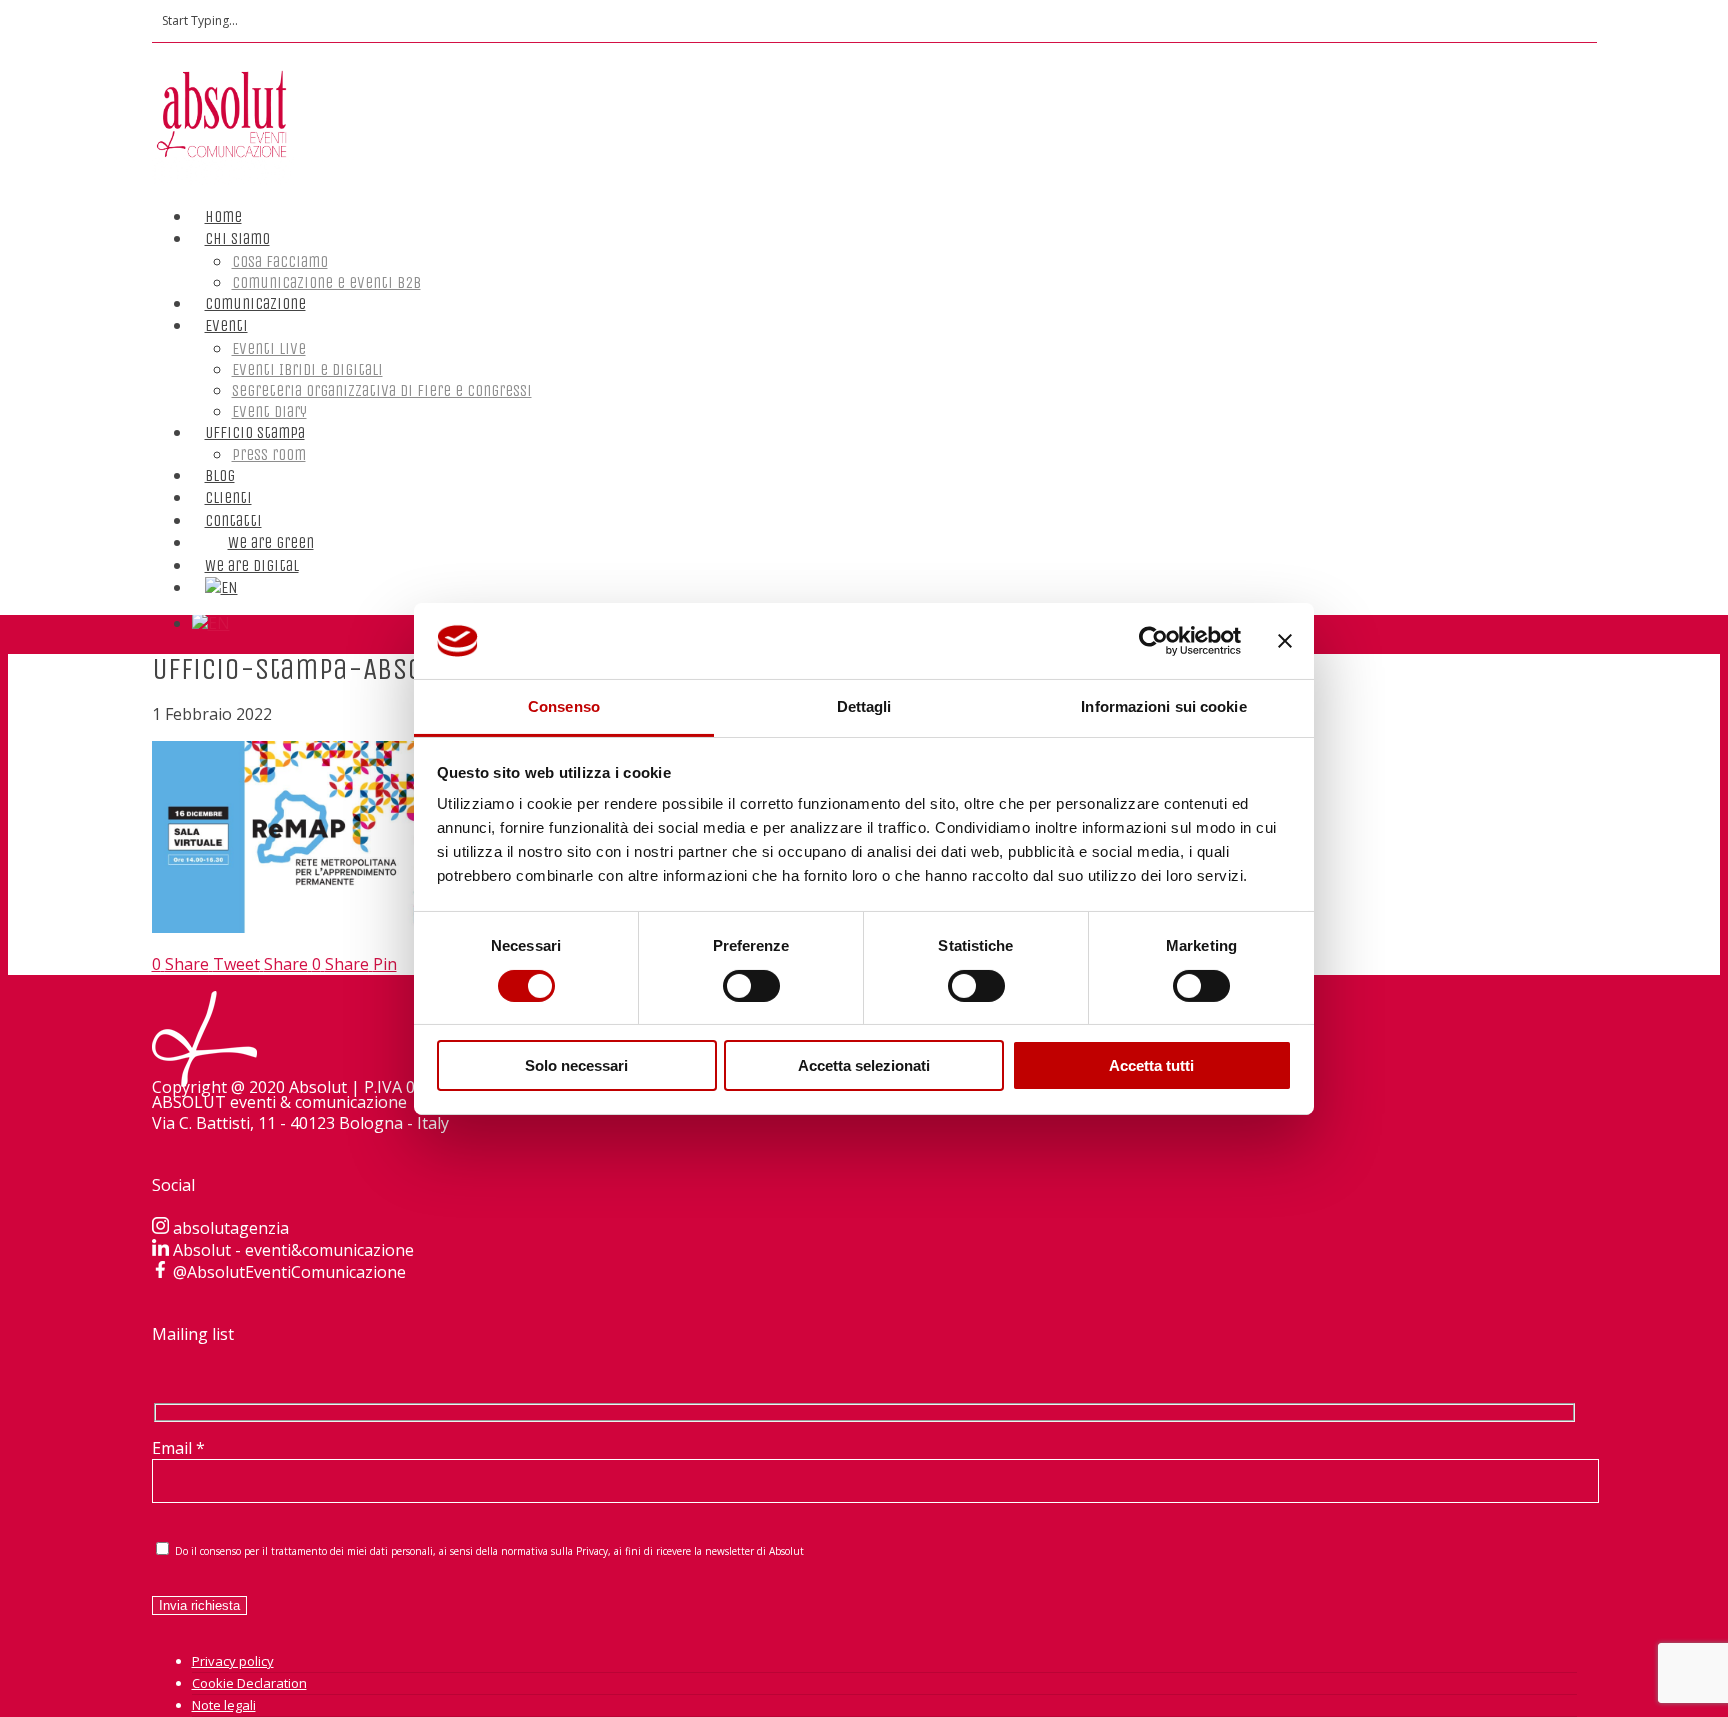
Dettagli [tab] (864, 706)
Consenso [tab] (564, 706)
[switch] (751, 986)
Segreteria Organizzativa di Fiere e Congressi (382, 390)
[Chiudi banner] (1285, 641)
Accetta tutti (1151, 1065)
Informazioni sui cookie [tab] (1163, 706)
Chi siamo (237, 238)
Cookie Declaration (249, 1683)
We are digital (252, 565)
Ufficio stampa (255, 432)
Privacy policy (233, 1661)
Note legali (224, 1705)
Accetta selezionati (864, 1065)
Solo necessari (576, 1065)
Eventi (226, 325)
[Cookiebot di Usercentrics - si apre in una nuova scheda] (1153, 641)
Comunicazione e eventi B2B (326, 282)
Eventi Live (269, 348)
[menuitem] (221, 567)
